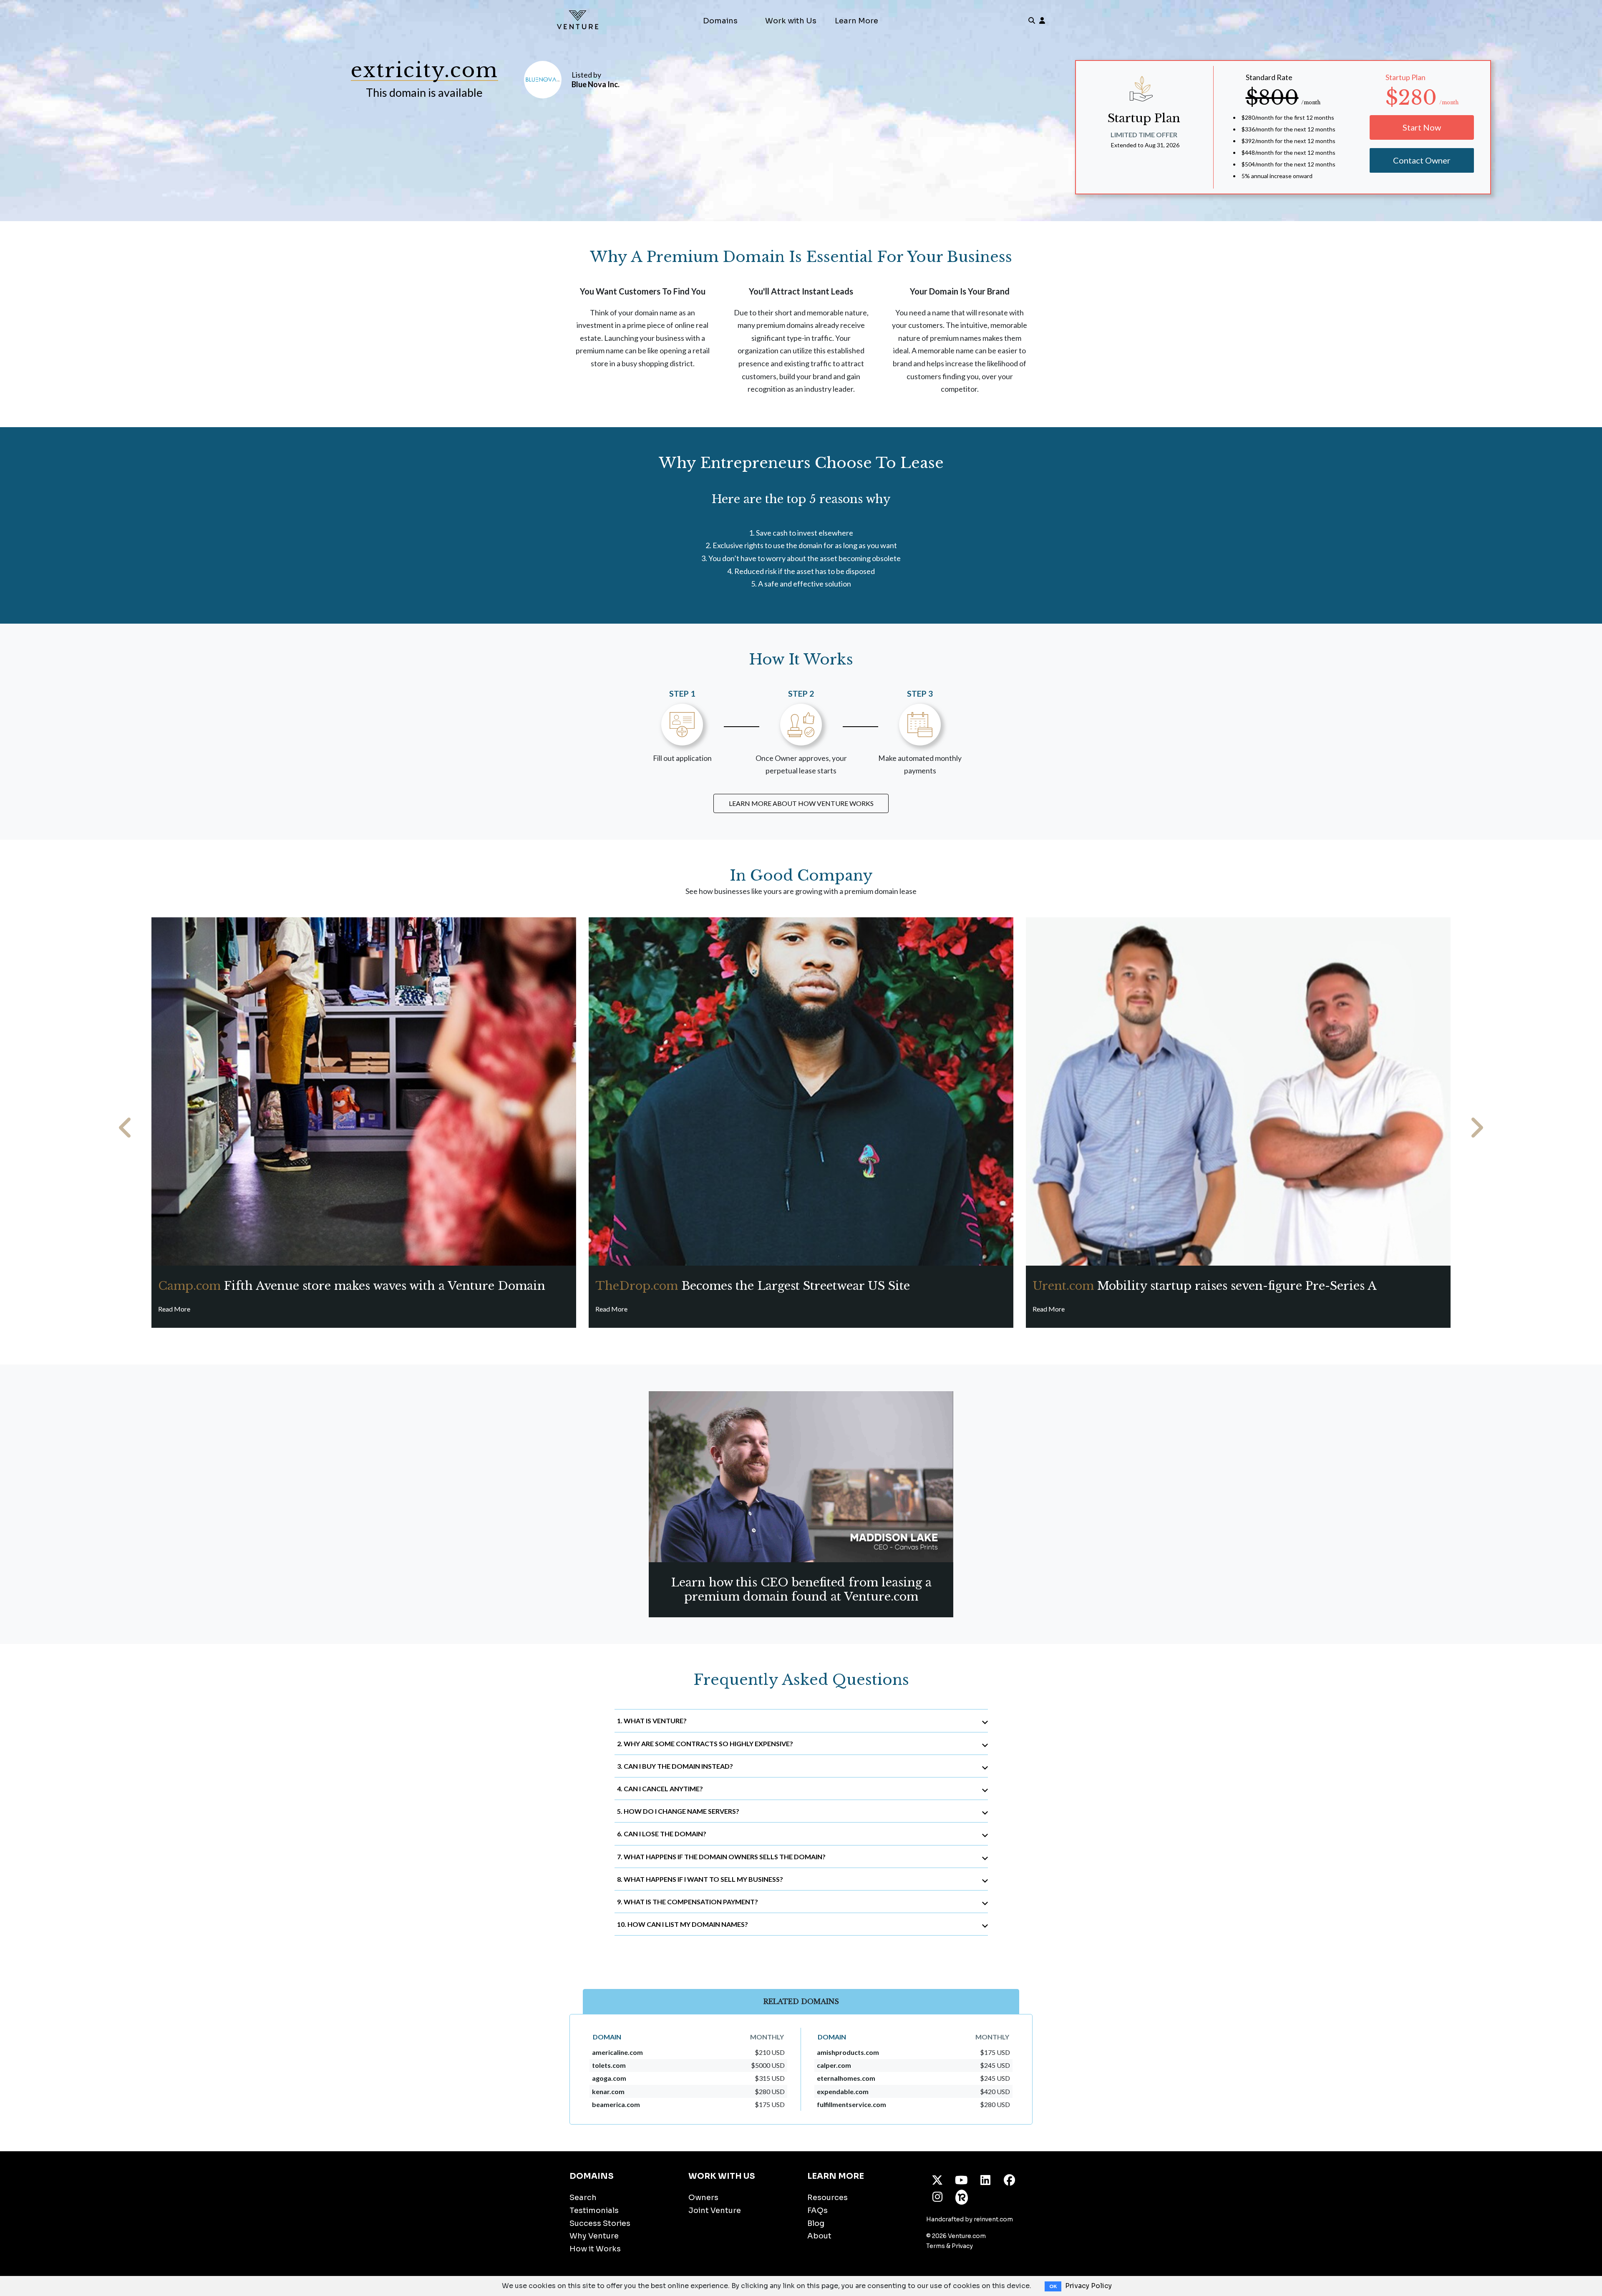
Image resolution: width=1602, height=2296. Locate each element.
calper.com (834, 2065)
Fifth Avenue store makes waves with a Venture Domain (352, 1286)
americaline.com (617, 2052)
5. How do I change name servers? (678, 1811)
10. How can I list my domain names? (683, 1924)
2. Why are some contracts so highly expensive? (705, 1743)
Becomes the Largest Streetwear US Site (753, 1286)
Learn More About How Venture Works (801, 803)
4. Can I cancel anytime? (660, 1789)
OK (1053, 2286)
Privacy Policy (1088, 2286)
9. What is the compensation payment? (688, 1902)
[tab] (801, 1721)
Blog (816, 2223)
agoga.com (609, 2078)
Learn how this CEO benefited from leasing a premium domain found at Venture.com (801, 1590)
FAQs (817, 2210)
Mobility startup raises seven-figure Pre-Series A (1205, 1286)
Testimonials (594, 2210)
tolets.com (609, 2065)
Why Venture (594, 2236)
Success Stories (600, 2223)
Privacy (962, 2246)
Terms (936, 2246)
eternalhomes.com (846, 2078)
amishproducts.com (848, 2052)
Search (583, 2198)
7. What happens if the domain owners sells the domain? (721, 1857)
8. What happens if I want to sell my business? (700, 1879)
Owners (703, 2198)
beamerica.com (616, 2104)
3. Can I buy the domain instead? (675, 1766)
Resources (827, 2198)
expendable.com (843, 2091)
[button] (126, 1128)
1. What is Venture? (652, 1721)
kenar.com (608, 2091)
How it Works (595, 2249)
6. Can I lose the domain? (662, 1834)
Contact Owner (1422, 160)
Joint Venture (715, 2210)
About (819, 2236)
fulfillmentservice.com (851, 2104)
